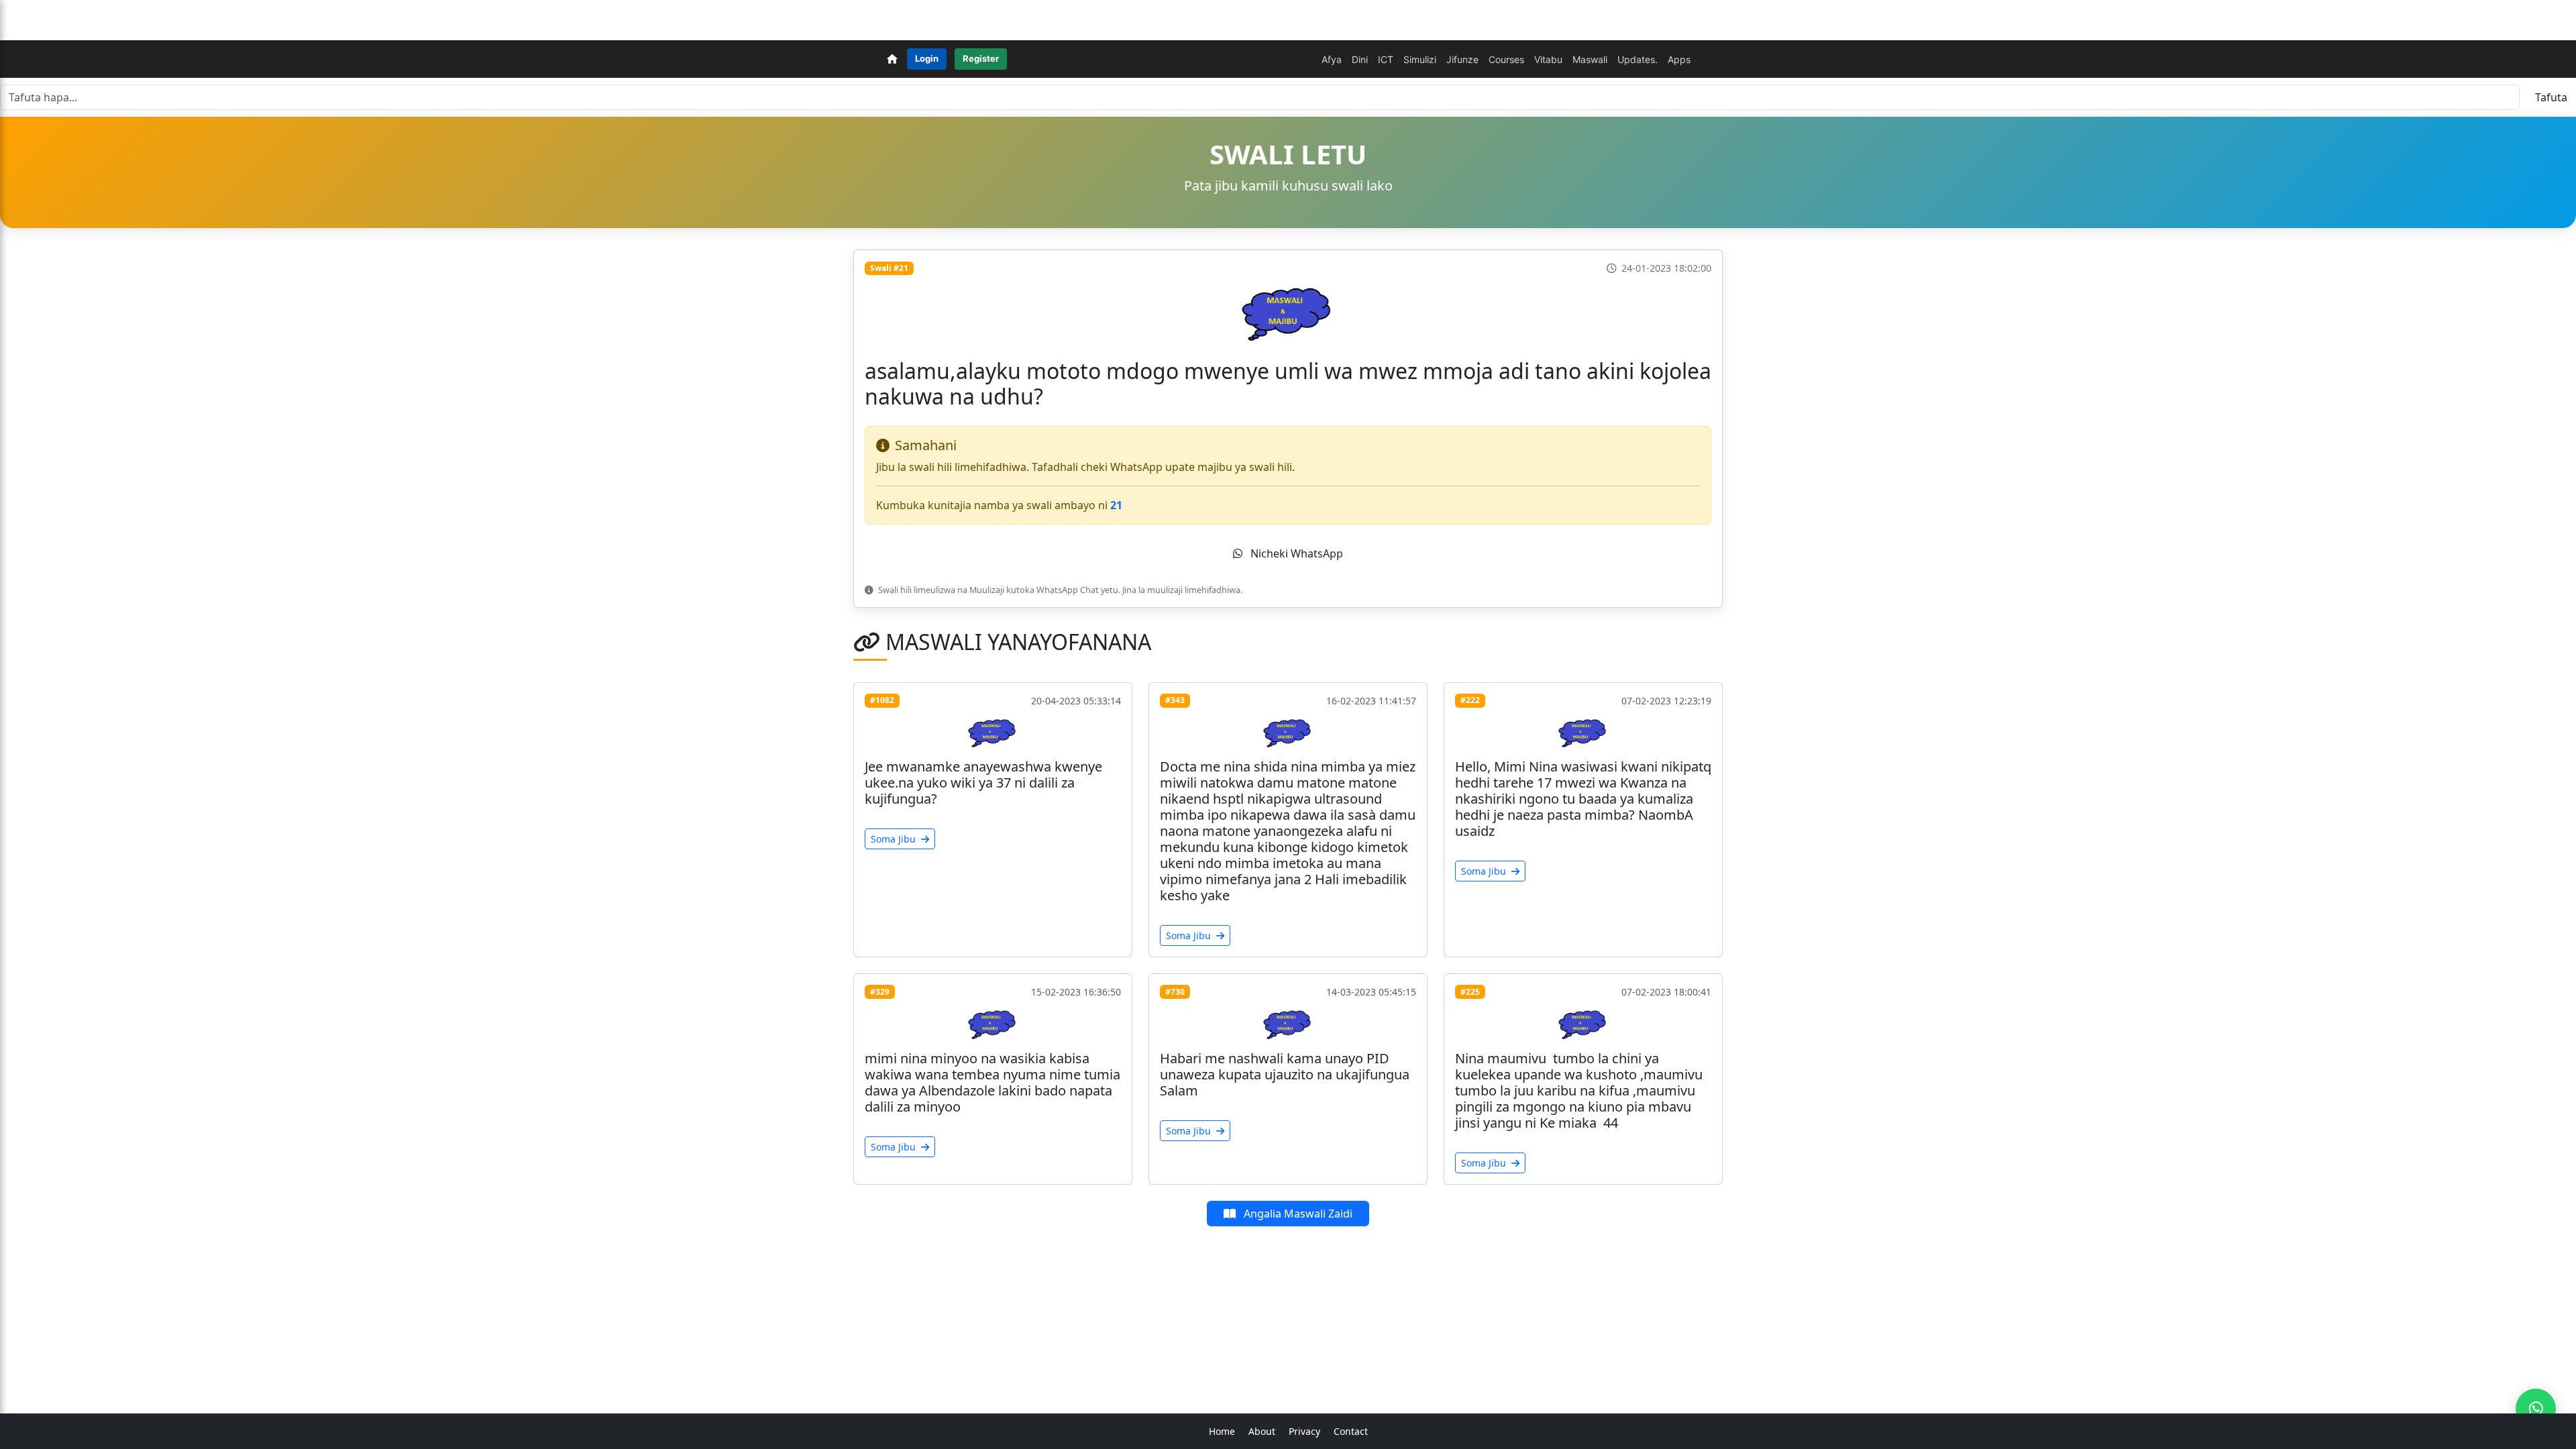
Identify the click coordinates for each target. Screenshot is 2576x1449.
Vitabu (1548, 59)
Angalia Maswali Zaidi (1297, 1214)
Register (981, 58)
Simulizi (1420, 59)
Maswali (1590, 59)
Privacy (1304, 1431)
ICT (1386, 59)
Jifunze (1462, 59)
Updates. (1638, 59)
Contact (1351, 1431)
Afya (1332, 59)
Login (927, 58)
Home (1222, 1431)
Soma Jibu (895, 839)
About (1262, 1431)
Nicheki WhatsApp (1296, 553)
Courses (1506, 59)
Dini (1360, 59)
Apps (1679, 59)
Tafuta (2551, 97)
